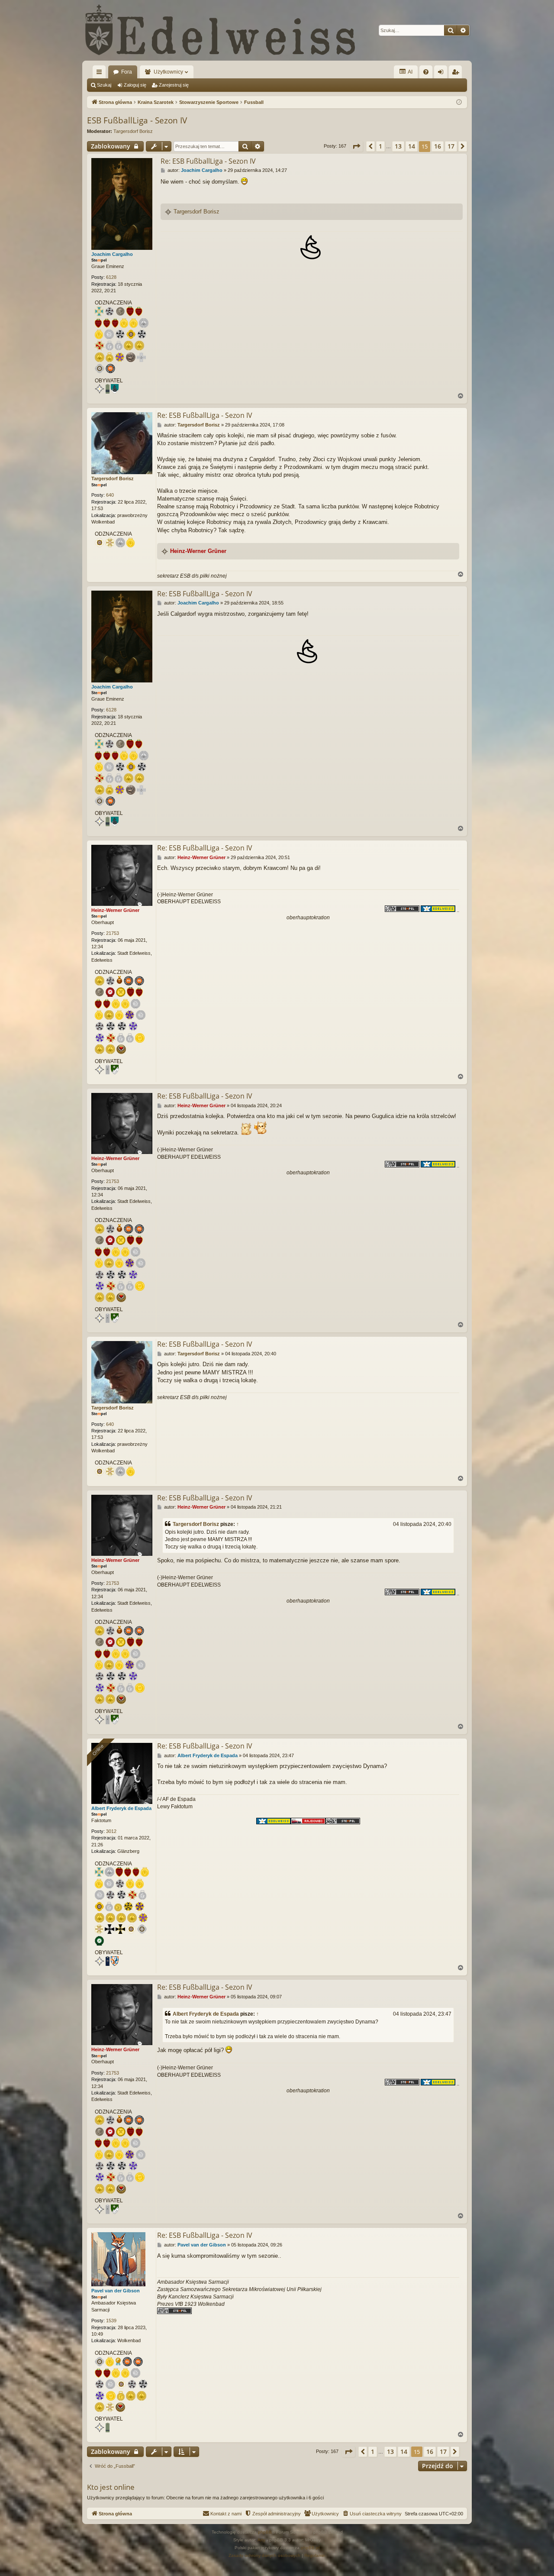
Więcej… (101, 74)
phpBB (265, 2532)
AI (410, 72)
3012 (111, 1831)
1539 (111, 2321)
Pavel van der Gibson (116, 2291)
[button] (356, 146)
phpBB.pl (310, 2548)
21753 (113, 933)
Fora (127, 72)
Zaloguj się (135, 85)
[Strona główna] (221, 30)
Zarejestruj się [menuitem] (457, 74)
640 (110, 495)
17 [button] (451, 146)
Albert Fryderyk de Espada (121, 1808)
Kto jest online (111, 2487)
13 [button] (398, 146)
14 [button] (412, 146)
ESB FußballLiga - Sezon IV (137, 120)
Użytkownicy (168, 72)
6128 (111, 277)
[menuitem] (426, 72)
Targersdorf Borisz (133, 131)
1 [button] (380, 146)
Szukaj (104, 85)
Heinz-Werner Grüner (198, 551)
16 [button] (438, 146)
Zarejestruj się (174, 85)
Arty (261, 2540)
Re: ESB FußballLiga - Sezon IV (208, 161)
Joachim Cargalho (112, 254)
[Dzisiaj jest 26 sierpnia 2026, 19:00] (459, 102)
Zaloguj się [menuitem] (442, 74)
